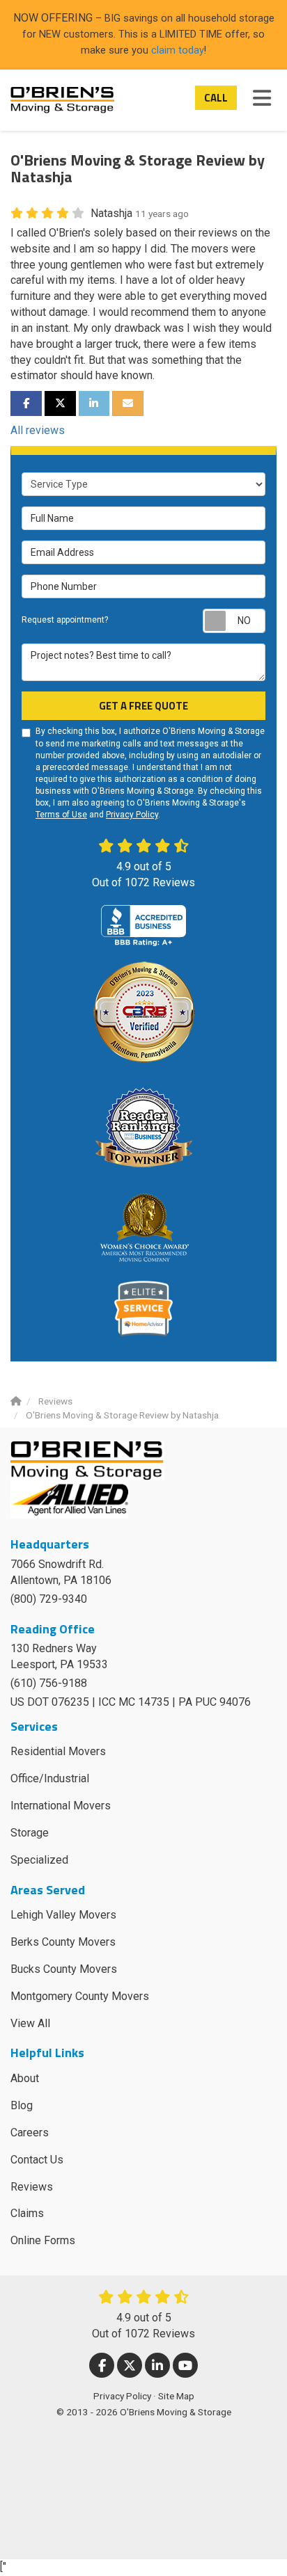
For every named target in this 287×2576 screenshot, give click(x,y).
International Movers (61, 1806)
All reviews (38, 430)
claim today (178, 50)
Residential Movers (58, 1751)
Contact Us (37, 2160)
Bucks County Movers (64, 1969)
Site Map (176, 2396)
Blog (22, 2105)
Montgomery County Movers (80, 1996)
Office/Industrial (50, 1778)
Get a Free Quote (143, 706)
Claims (27, 2213)
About (25, 2078)
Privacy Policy (132, 815)
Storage (30, 1833)
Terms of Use (61, 815)
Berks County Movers (63, 1942)
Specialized (39, 1860)
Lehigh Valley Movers (63, 1915)
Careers (30, 2133)
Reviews (32, 2187)
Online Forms (43, 2240)
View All (30, 2023)
